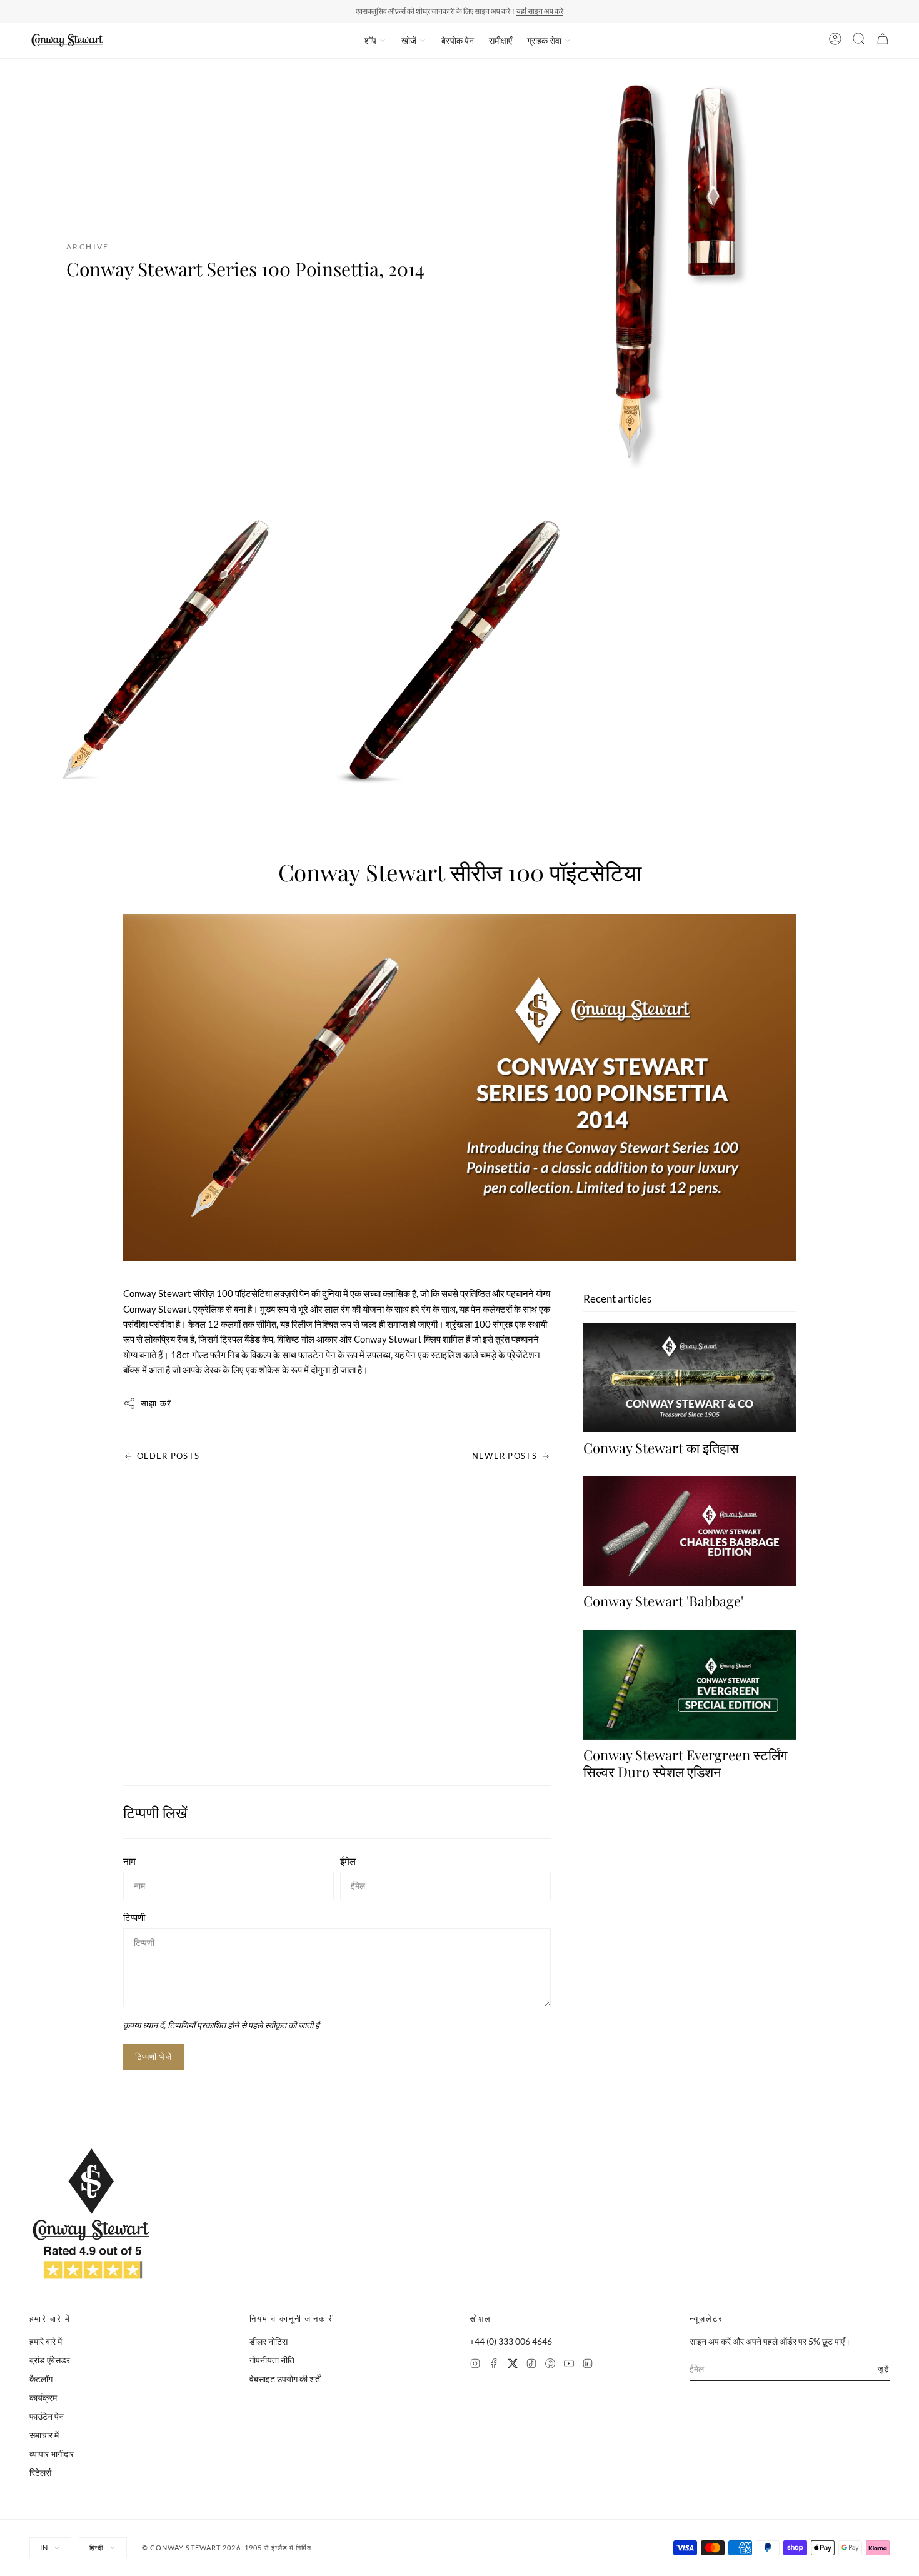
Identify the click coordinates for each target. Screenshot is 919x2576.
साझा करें (156, 1403)
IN (44, 2548)
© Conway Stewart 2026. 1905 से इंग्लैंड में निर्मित (227, 2548)
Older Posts (168, 1456)
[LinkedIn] (588, 2365)
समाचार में (44, 2435)
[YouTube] (569, 2365)
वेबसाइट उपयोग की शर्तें (285, 2379)
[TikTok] (531, 2365)
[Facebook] (494, 2365)
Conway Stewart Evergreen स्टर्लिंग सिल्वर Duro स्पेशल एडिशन (685, 1763)
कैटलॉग (41, 2379)
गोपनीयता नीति (272, 2360)
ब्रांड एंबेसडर (50, 2360)
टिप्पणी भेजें (153, 2057)
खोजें (409, 40)
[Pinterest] (550, 2365)
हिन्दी (96, 2548)
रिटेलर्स (40, 2473)
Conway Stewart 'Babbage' (663, 1601)
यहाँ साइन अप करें (540, 11)
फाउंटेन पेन (47, 2416)
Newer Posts (505, 1456)
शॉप (370, 40)
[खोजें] (859, 41)
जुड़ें (884, 2369)
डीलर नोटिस (269, 2341)
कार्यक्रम (43, 2398)
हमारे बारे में (46, 2341)
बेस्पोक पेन (458, 40)
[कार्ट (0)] (883, 41)
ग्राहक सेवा (544, 40)
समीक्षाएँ (500, 40)
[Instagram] (475, 2365)
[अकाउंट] (835, 41)
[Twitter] (513, 2365)
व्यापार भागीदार (52, 2454)
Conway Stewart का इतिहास (661, 1448)
